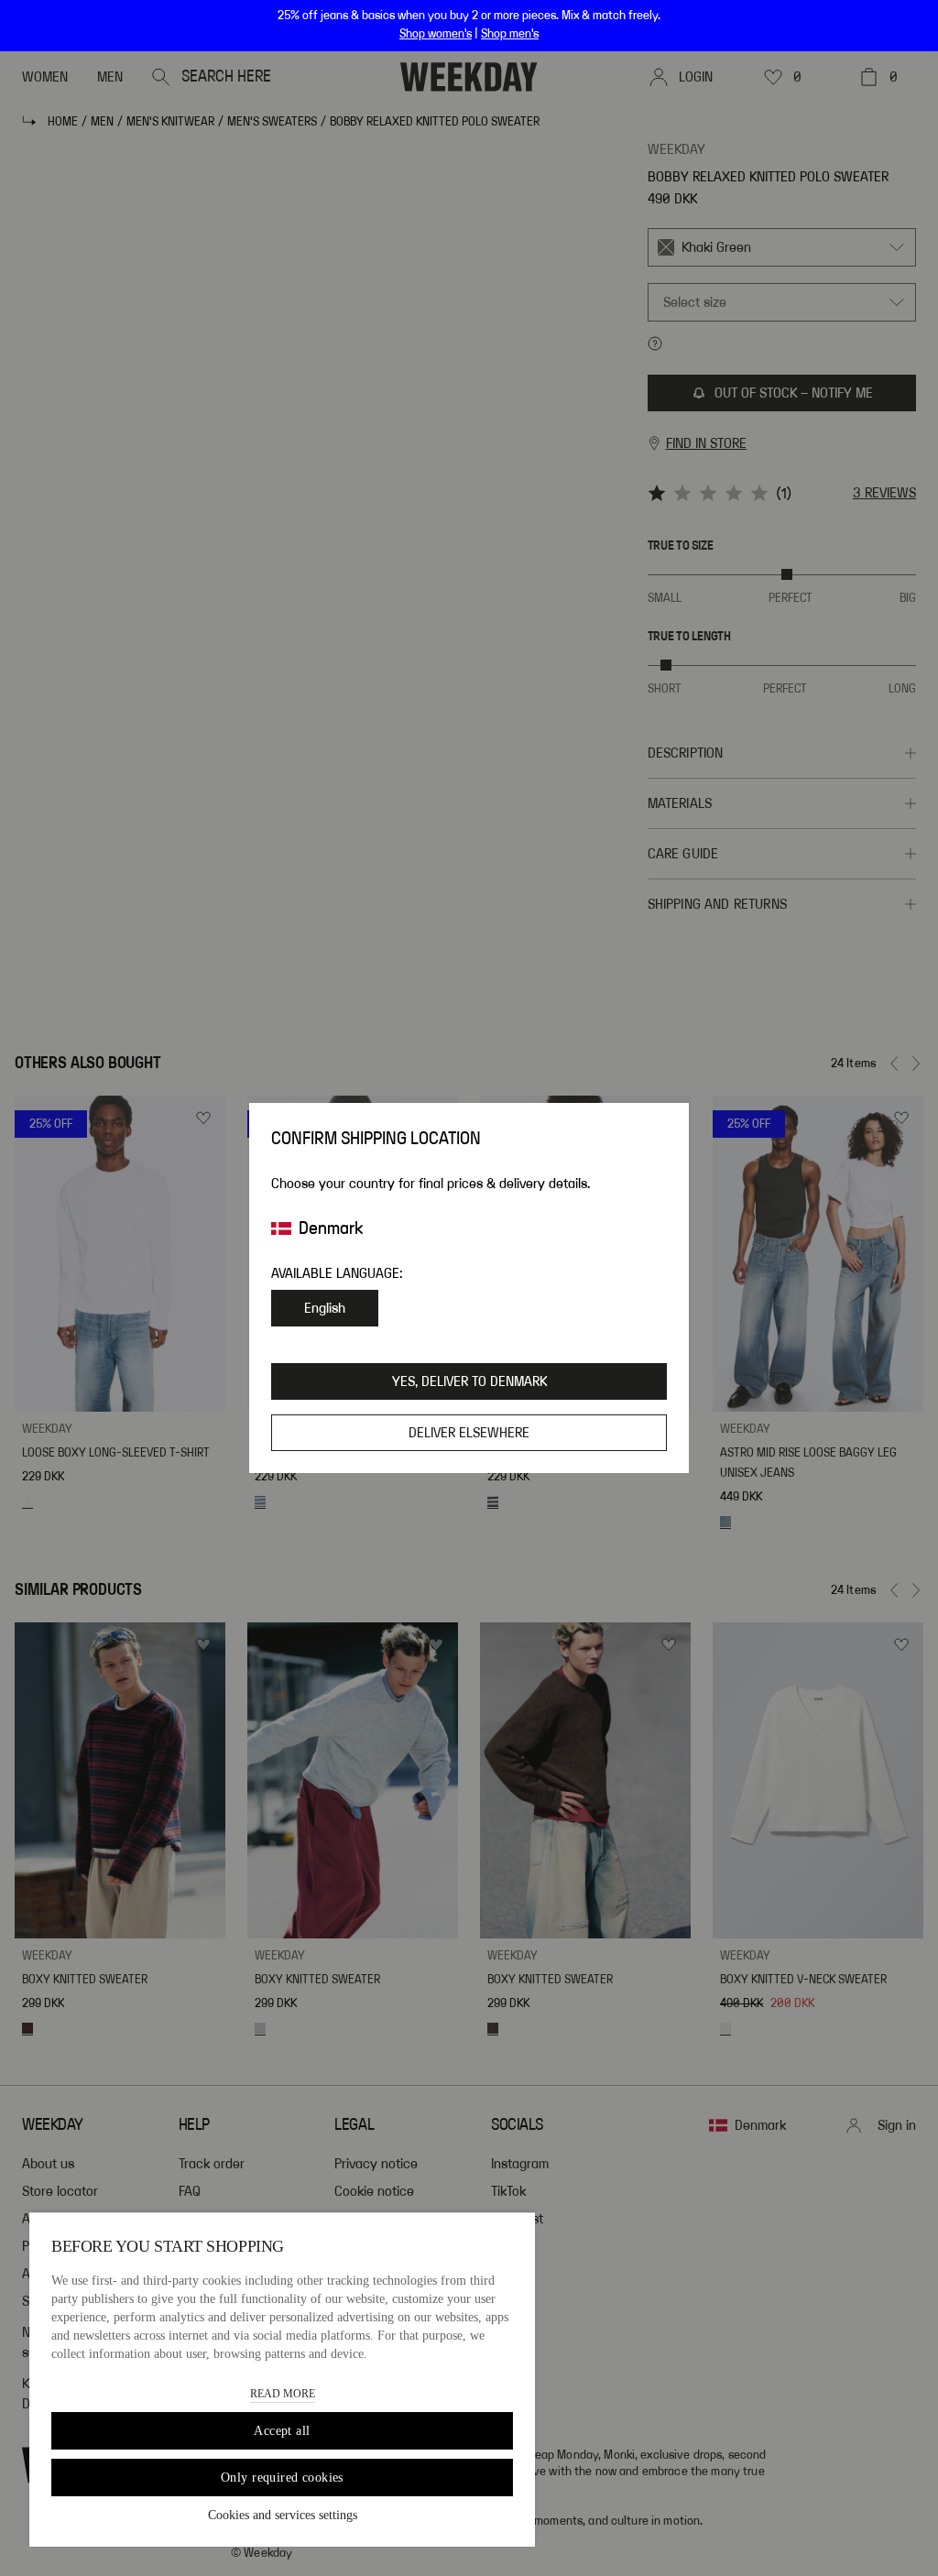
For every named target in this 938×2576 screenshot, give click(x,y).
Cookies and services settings (283, 2515)
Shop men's (510, 34)
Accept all (282, 2431)
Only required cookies (282, 2478)
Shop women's (436, 34)
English (325, 1308)
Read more (283, 2394)
